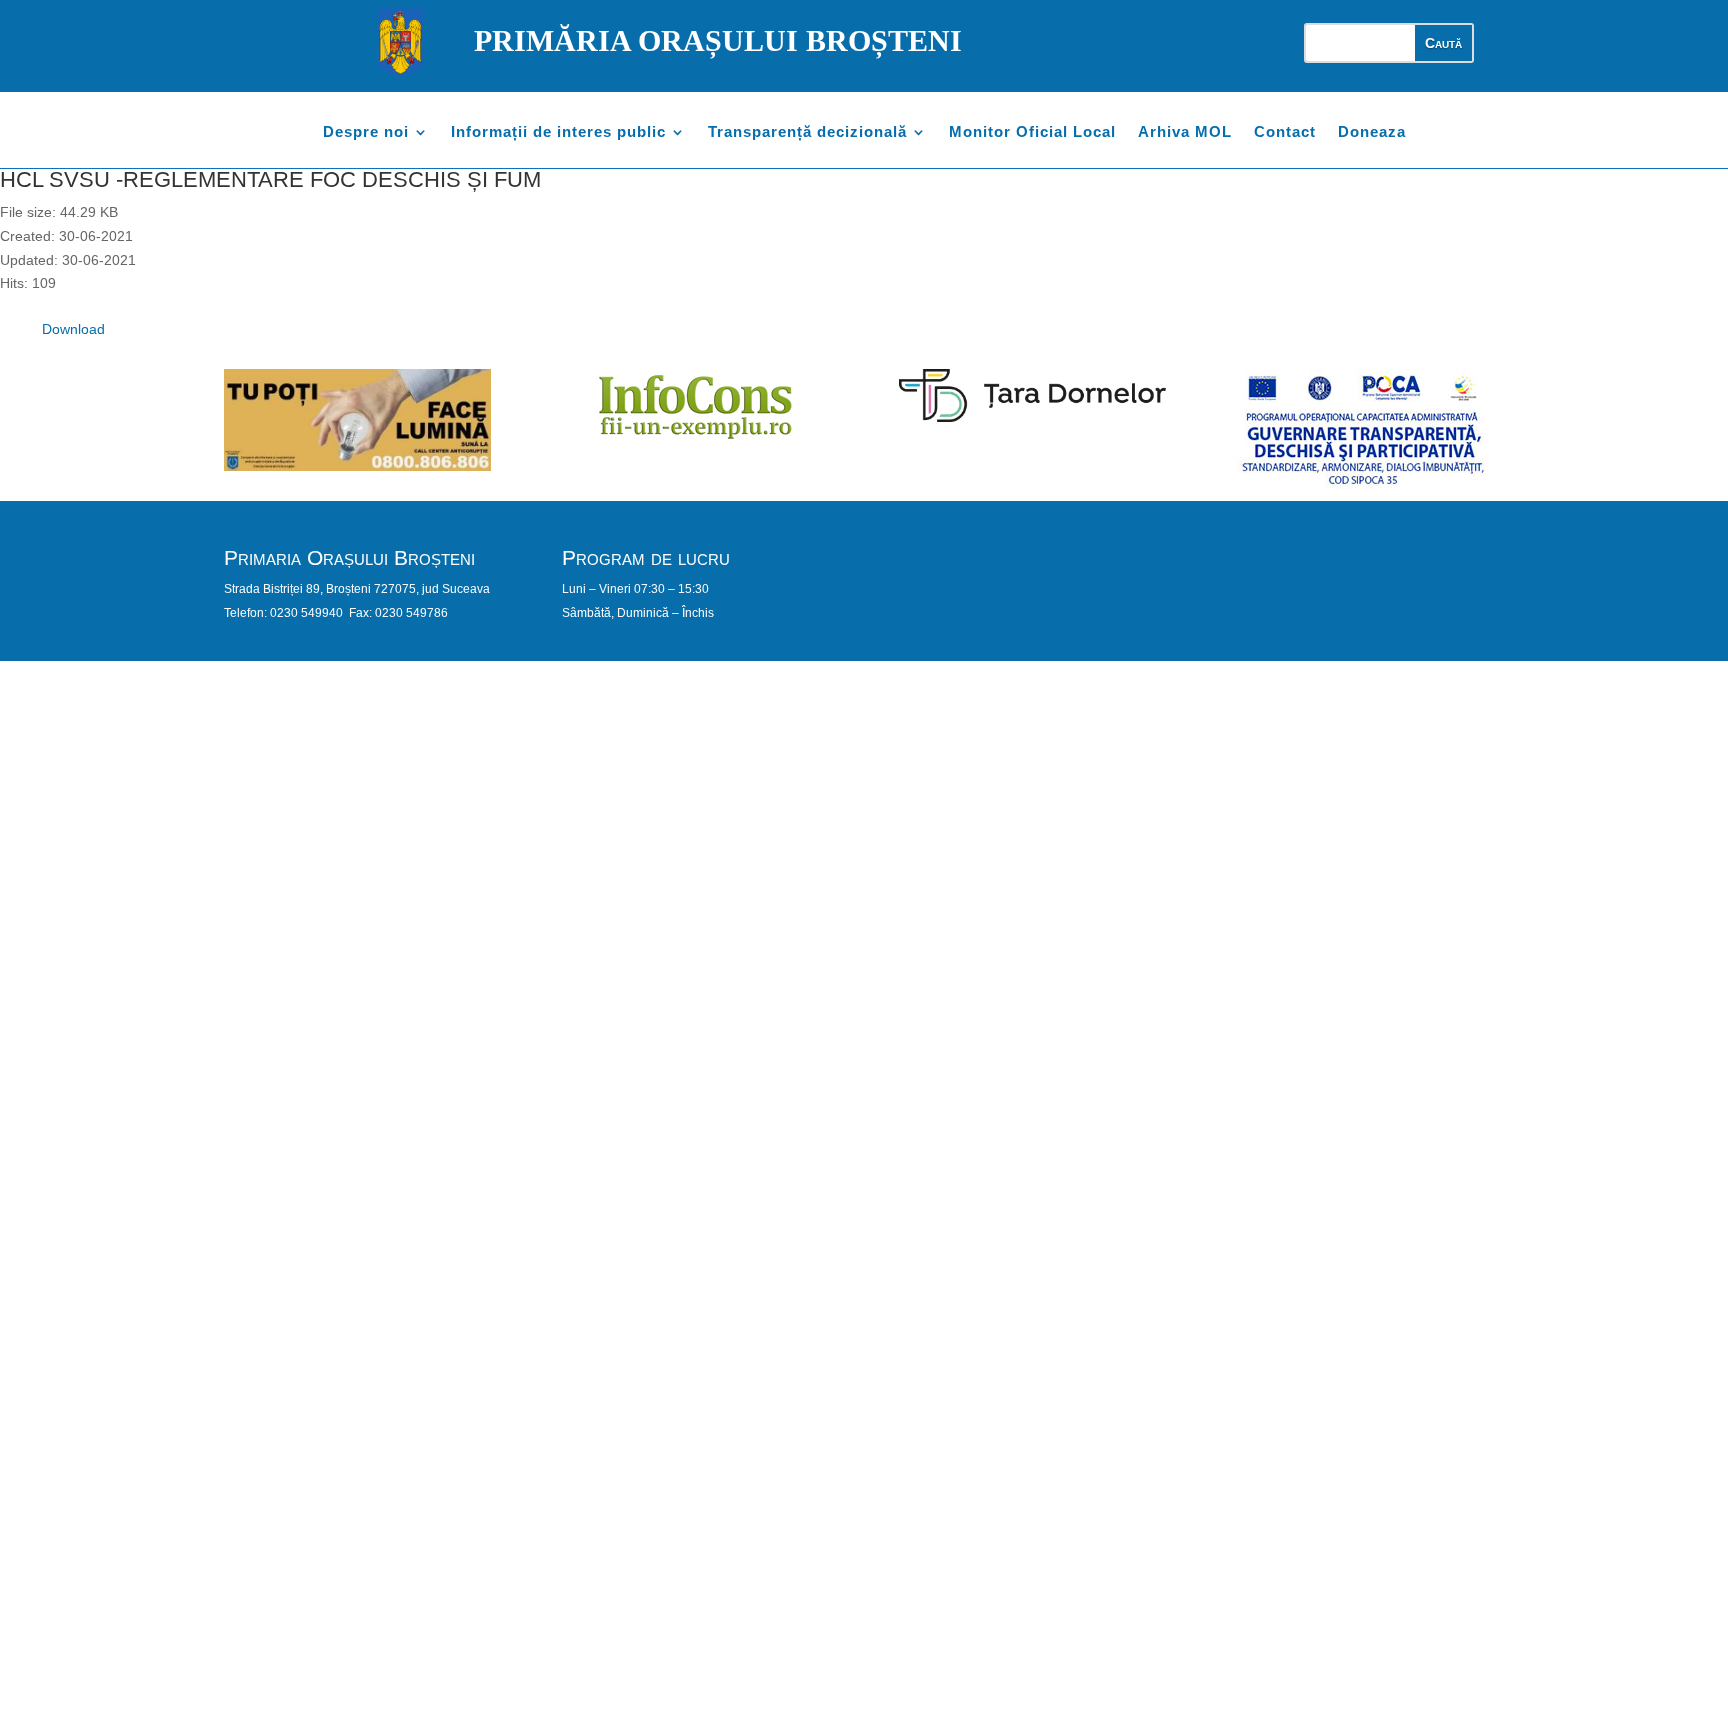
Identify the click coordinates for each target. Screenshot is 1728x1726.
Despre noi (366, 132)
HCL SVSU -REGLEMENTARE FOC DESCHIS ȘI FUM (270, 179)
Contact (1285, 132)
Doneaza (1372, 132)
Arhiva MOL (1185, 132)
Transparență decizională (807, 132)
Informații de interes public (558, 132)
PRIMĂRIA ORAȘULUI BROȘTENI (718, 40)
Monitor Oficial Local (1032, 132)
